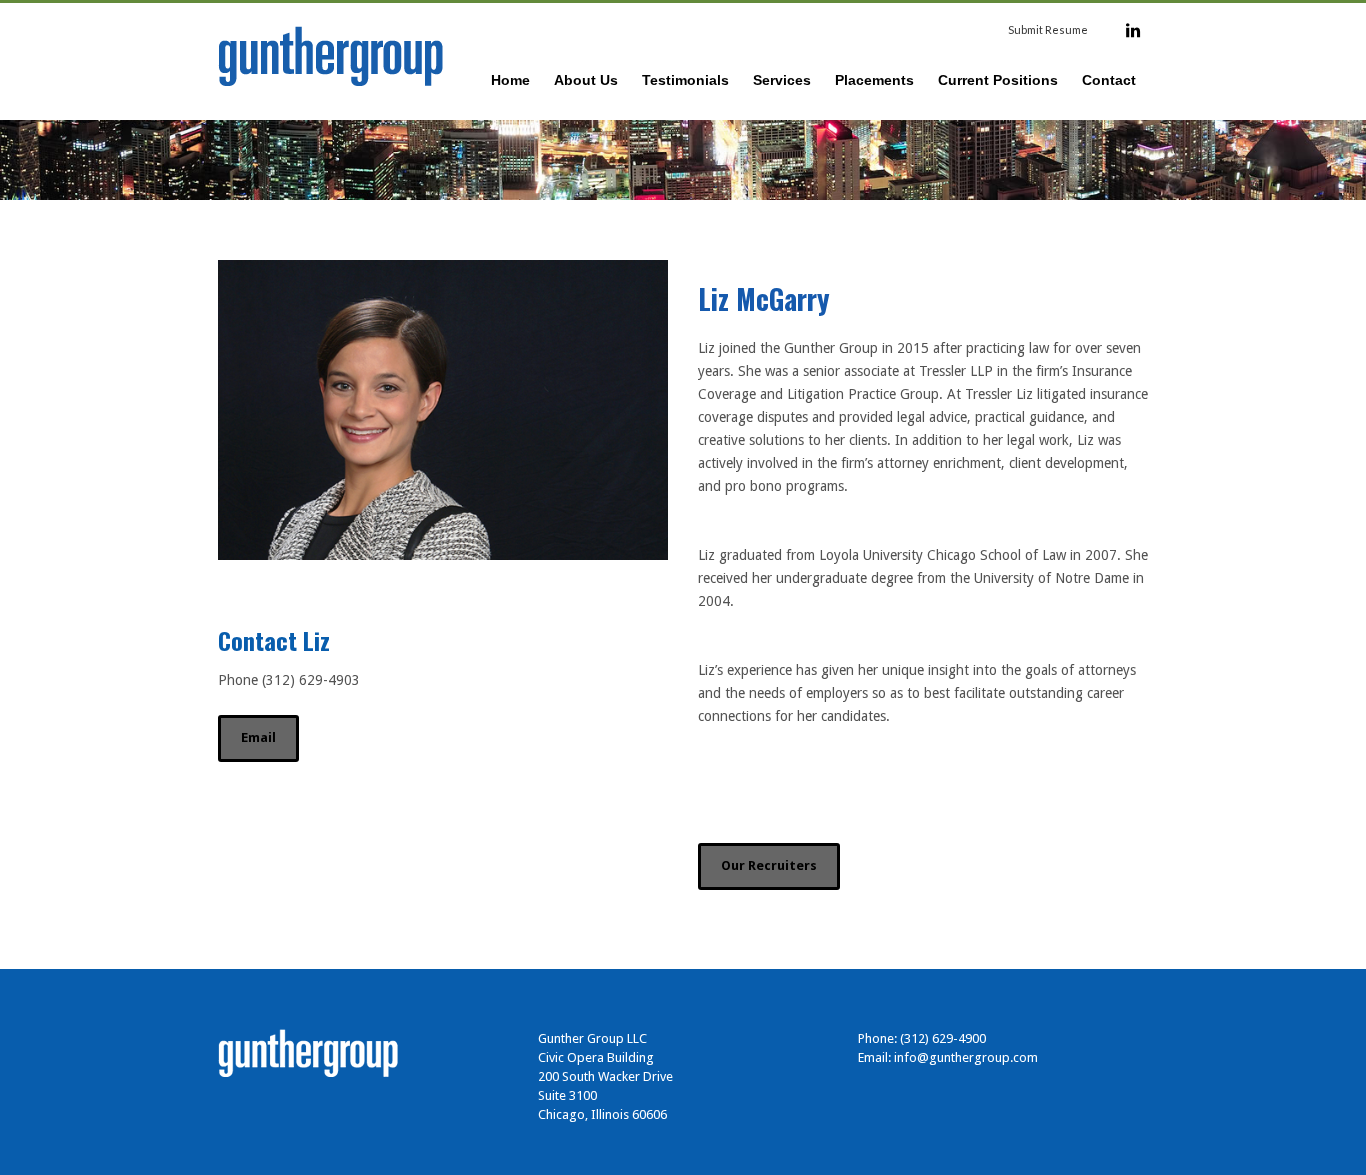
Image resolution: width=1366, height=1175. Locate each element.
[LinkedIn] (1133, 30)
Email (258, 737)
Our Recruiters (769, 865)
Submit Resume (1048, 29)
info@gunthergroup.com (966, 1057)
